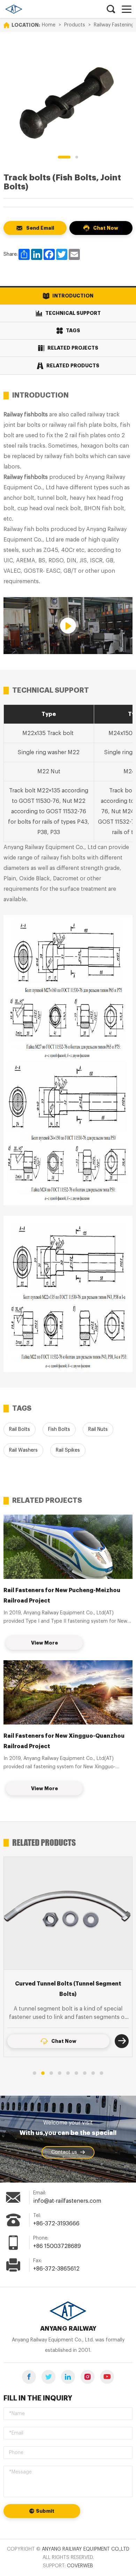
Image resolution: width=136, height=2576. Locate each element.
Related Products (73, 366)
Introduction (73, 296)
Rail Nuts (98, 1429)
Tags (73, 331)
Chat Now (106, 228)
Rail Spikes (68, 1450)
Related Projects (73, 348)
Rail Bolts (20, 1429)
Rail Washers (23, 1450)
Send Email (40, 228)
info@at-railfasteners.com (67, 2201)
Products (75, 25)
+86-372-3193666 (56, 2224)
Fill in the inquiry (38, 2398)
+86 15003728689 (57, 2246)
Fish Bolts (59, 1429)
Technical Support (73, 313)
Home (49, 25)
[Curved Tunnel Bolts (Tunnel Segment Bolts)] (68, 1913)
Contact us (64, 2152)
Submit (45, 2511)
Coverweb (80, 2566)
